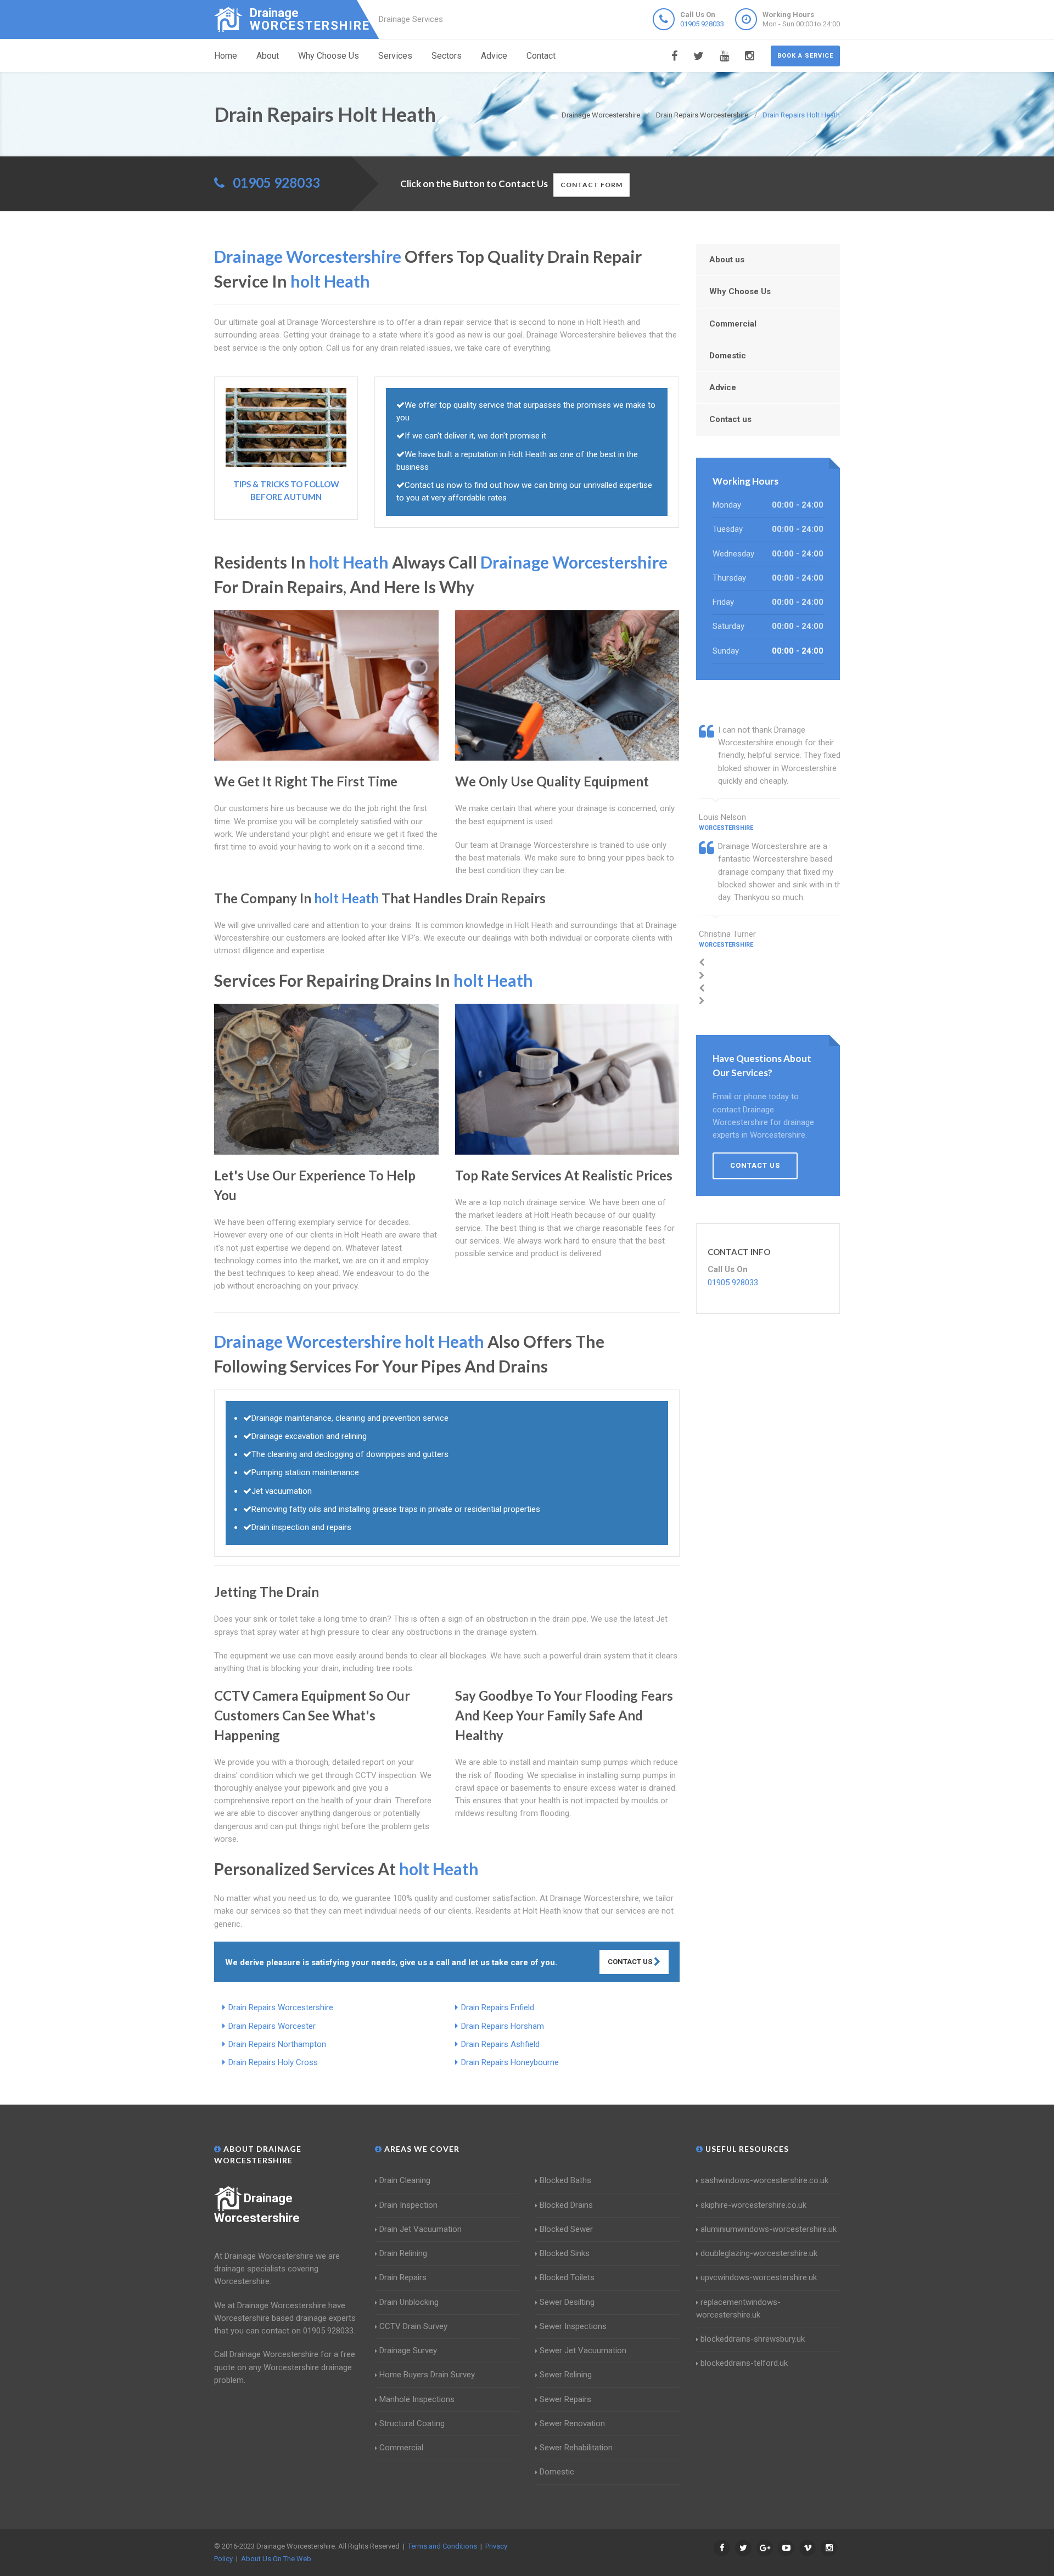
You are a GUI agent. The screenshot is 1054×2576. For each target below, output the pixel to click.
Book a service (805, 56)
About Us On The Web (276, 2559)
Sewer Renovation (572, 2423)
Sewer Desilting (567, 2302)
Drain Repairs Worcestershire (281, 2007)
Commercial (733, 324)
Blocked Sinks (565, 2253)
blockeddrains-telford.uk (744, 2363)
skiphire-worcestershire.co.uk (753, 2205)
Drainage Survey (408, 2350)
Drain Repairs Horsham (503, 2026)
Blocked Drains (566, 2205)
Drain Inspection (408, 2205)
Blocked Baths (565, 2180)
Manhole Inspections (417, 2399)
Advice (494, 56)
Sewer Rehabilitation (576, 2448)
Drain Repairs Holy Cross (273, 2062)
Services (395, 56)
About (268, 56)
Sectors (447, 56)
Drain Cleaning (405, 2180)
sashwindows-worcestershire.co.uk (764, 2180)
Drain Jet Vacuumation (421, 2229)
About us (727, 260)
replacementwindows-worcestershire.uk (738, 2308)
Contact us (730, 419)
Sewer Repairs (565, 2399)
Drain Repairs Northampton (277, 2044)
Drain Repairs (403, 2277)
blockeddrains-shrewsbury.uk (753, 2339)
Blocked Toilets (567, 2277)
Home (226, 56)
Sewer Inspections (573, 2326)
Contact (541, 56)
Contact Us (631, 1962)
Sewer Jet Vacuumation (583, 2350)
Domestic (728, 356)
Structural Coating (412, 2423)
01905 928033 (702, 24)
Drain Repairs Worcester (272, 2026)
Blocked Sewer (566, 2229)
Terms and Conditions (442, 2546)
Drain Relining (403, 2253)
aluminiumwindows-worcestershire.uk (769, 2229)
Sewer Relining (566, 2375)
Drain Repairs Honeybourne (510, 2062)
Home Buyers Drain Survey (427, 2375)
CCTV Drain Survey (413, 2326)
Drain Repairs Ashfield (500, 2044)
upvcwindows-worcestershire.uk (759, 2277)
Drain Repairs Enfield (498, 2007)
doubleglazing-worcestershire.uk (759, 2253)
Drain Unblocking (409, 2302)
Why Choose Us (329, 56)
